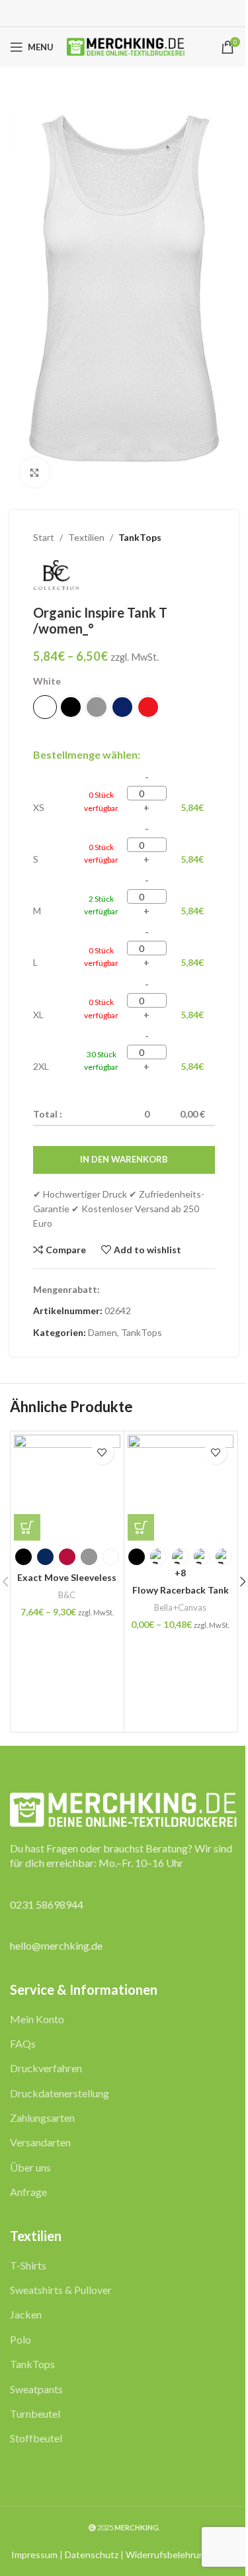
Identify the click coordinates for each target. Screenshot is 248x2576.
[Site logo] (126, 46)
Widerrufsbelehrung (168, 2554)
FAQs (23, 2043)
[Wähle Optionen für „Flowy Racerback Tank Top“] (141, 1527)
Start (44, 537)
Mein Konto (37, 2019)
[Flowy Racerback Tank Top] (181, 1488)
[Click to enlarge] (35, 472)
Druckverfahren (46, 2068)
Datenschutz (92, 2554)
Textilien (86, 537)
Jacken (26, 2314)
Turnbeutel (35, 2413)
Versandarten (40, 2142)
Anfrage (28, 2192)
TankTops (140, 537)
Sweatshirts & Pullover (61, 2290)
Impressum (34, 2554)
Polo (21, 2339)
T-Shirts (28, 2265)
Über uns (30, 2167)
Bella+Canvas (180, 1607)
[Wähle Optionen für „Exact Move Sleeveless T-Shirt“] (27, 1527)
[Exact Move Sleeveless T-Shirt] (67, 1488)
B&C (67, 1595)
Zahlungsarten (42, 2118)
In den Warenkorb (124, 1159)
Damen (103, 1332)
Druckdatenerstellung (60, 2093)
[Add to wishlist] (102, 1453)
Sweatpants (36, 2389)
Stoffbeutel (36, 2438)
